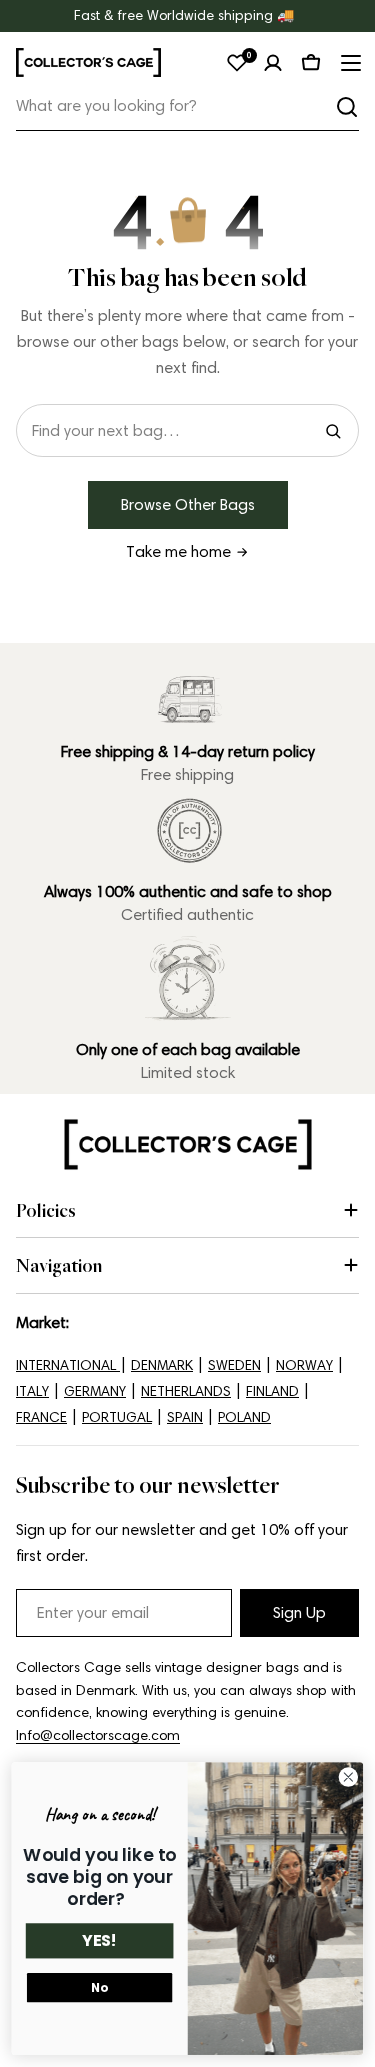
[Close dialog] (348, 1777)
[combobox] (187, 106)
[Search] (347, 107)
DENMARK (162, 1365)
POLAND (244, 1417)
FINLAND (272, 1391)
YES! (99, 1941)
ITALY (32, 1391)
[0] (237, 63)
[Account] (273, 63)
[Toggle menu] (349, 63)
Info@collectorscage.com (98, 1735)
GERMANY (95, 1391)
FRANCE (41, 1417)
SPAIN (185, 1417)
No (99, 1988)
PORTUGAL (117, 1417)
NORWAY (304, 1365)
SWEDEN (234, 1365)
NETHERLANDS (186, 1391)
